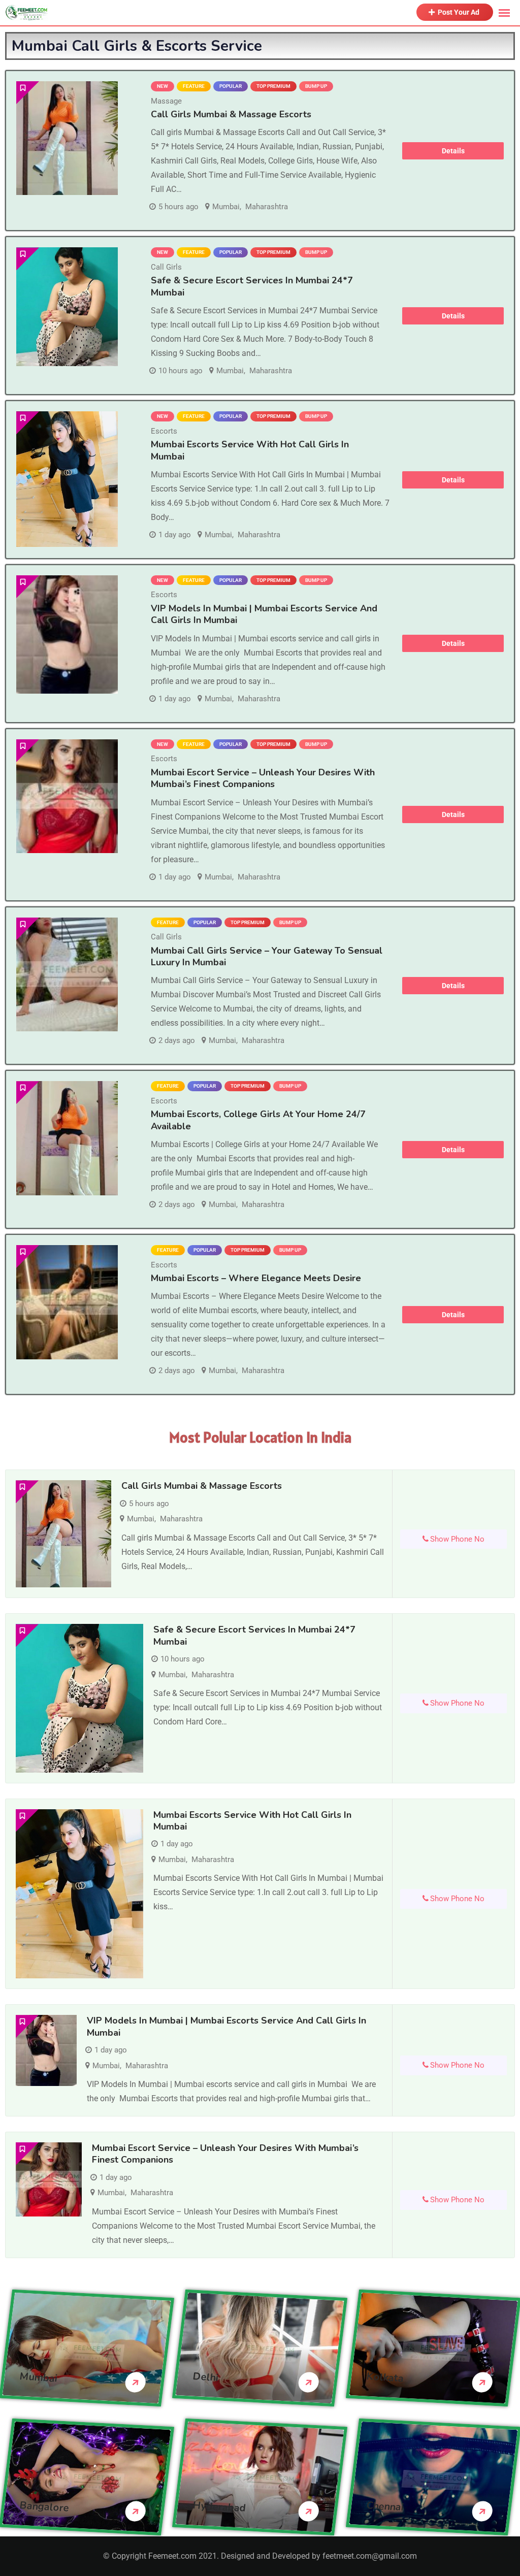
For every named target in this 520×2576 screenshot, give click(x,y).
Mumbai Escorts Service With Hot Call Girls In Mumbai (250, 450)
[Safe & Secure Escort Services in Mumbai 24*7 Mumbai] (67, 306)
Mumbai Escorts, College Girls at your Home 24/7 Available (258, 1120)
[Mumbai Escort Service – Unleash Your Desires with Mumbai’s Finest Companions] (67, 796)
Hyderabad (220, 2506)
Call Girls (166, 267)
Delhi (206, 2377)
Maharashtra (267, 207)
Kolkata (385, 2377)
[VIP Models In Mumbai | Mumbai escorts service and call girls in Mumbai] (67, 634)
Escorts (164, 431)
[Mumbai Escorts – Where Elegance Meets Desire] (67, 1302)
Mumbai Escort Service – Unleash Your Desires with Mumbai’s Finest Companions (263, 778)
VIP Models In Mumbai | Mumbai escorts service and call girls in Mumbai (264, 614)
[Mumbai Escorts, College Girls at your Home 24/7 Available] (67, 1138)
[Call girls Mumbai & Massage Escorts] (67, 138)
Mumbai (226, 207)
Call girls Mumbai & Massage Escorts (231, 114)
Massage (166, 101)
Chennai (385, 2506)
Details (453, 151)
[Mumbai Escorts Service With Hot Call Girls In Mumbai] (67, 479)
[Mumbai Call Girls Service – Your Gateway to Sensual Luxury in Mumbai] (67, 975)
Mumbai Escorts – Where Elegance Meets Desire (256, 1278)
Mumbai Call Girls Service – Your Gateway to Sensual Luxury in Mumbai (267, 956)
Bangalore (44, 2506)
